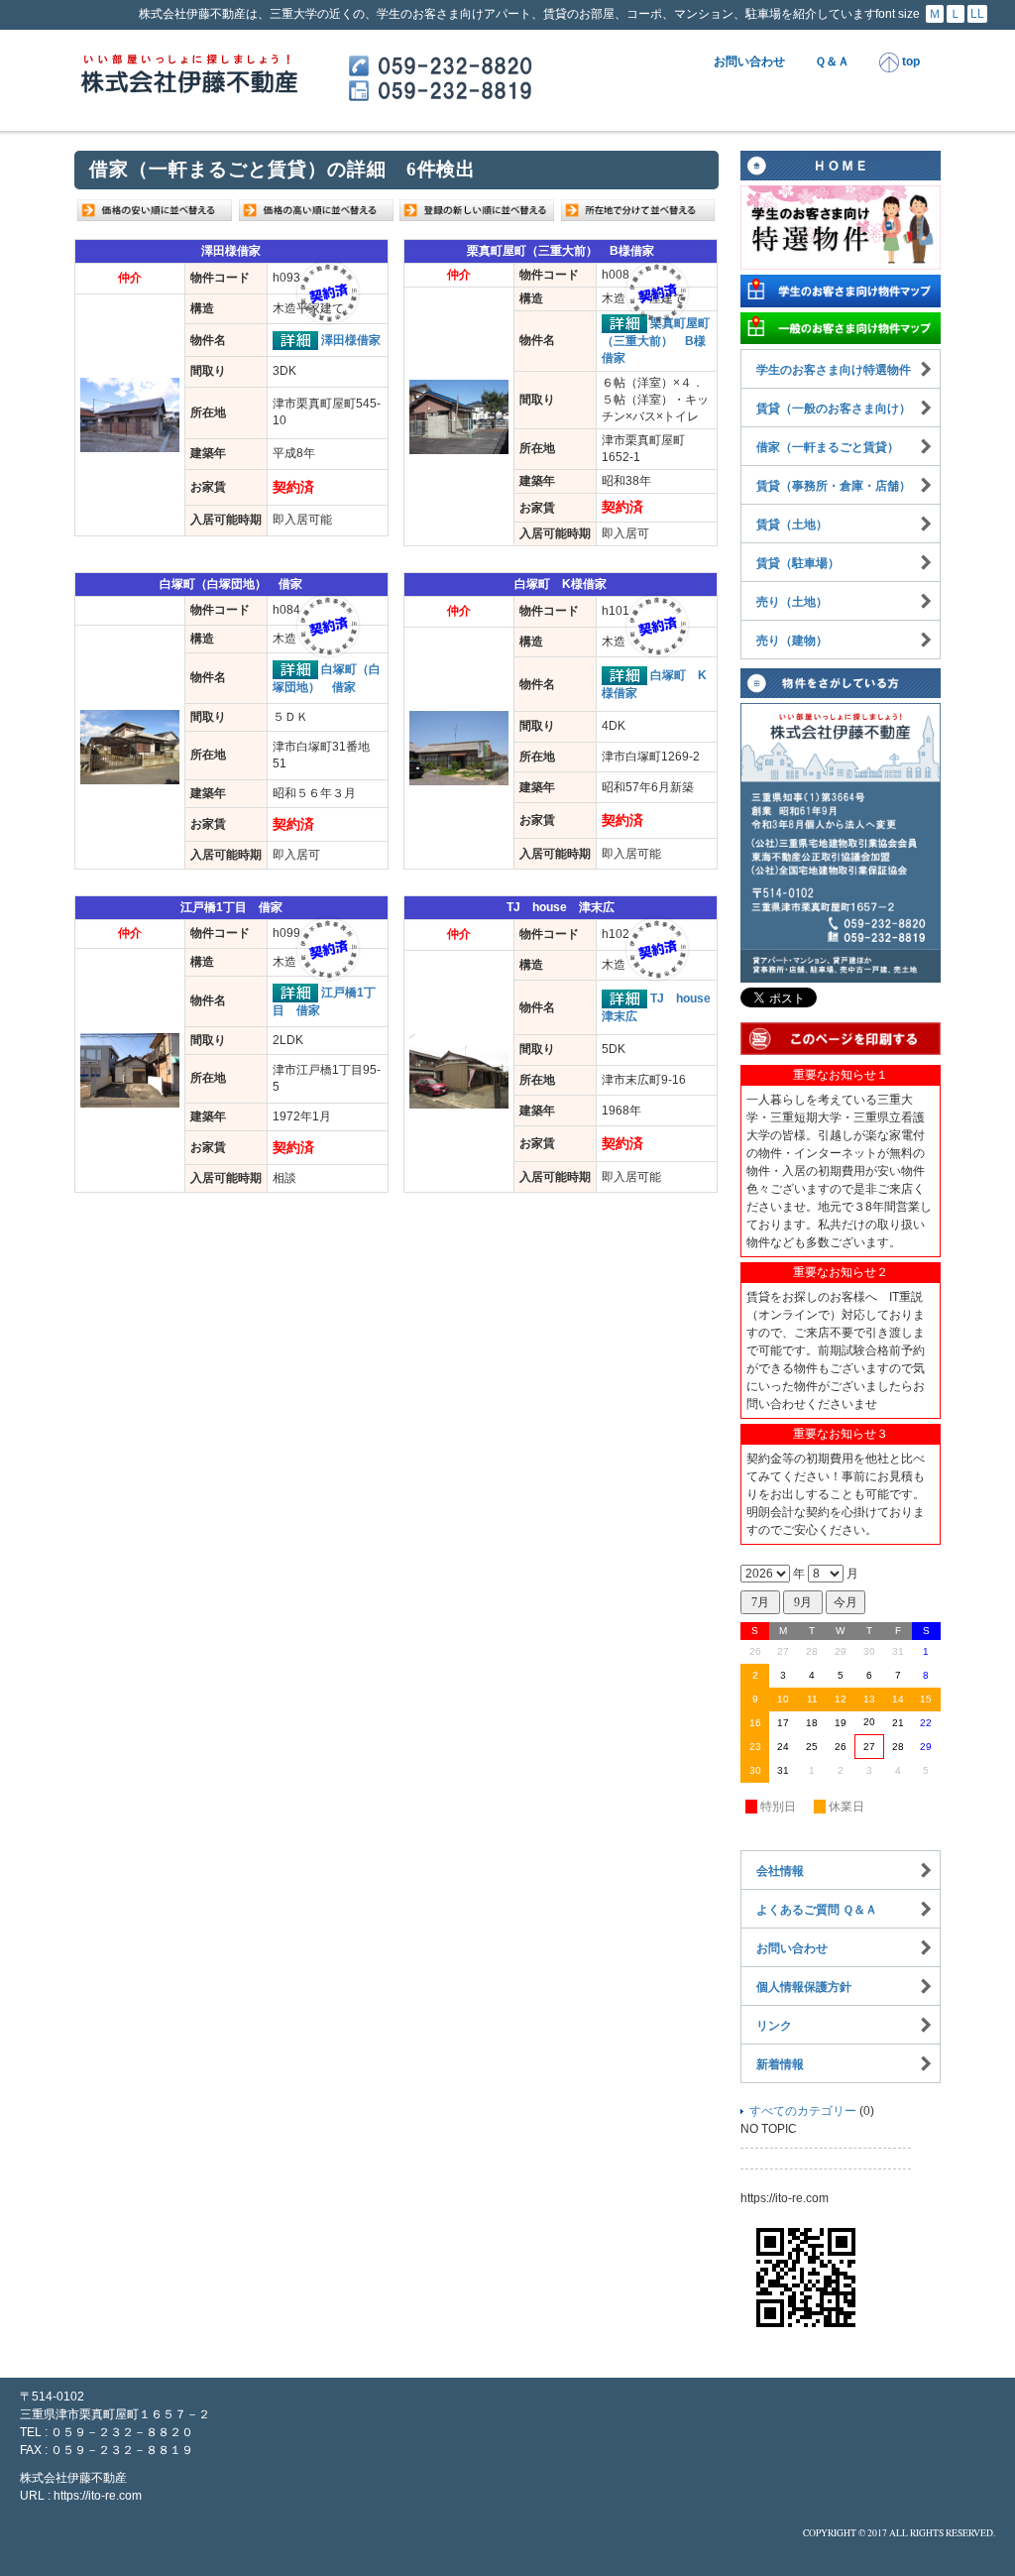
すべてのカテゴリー (803, 2111)
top (909, 61)
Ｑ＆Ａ (832, 61)
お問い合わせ (749, 61)
